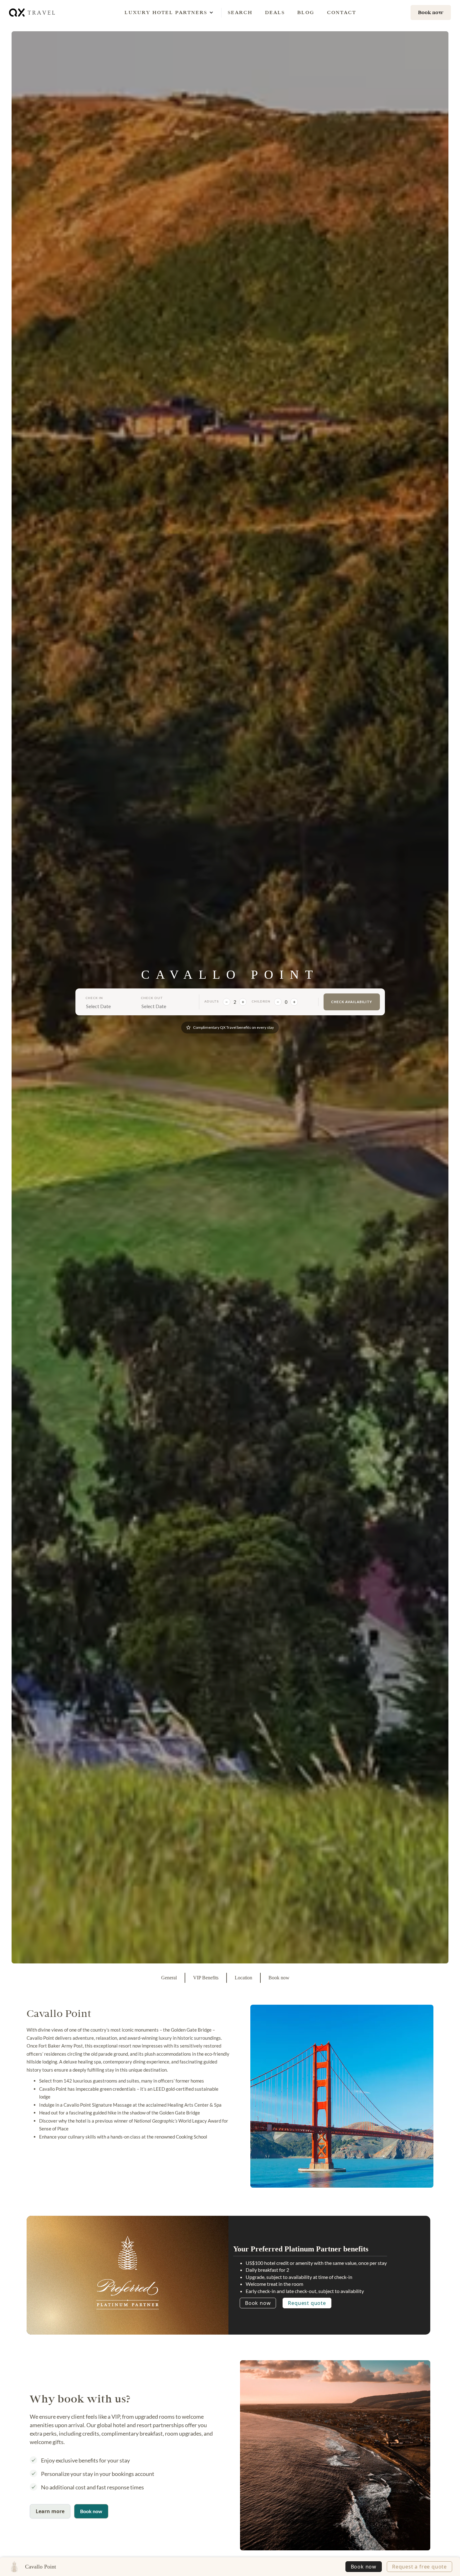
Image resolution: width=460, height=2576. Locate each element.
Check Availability (352, 1002)
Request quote (307, 2303)
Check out (152, 998)
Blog (306, 12)
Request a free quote (419, 2567)
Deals (275, 12)
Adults (212, 1001)
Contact (342, 12)
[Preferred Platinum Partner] (128, 2273)
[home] (33, 12)
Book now (258, 2303)
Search (240, 12)
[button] (166, 13)
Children (261, 1001)
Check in (94, 998)
